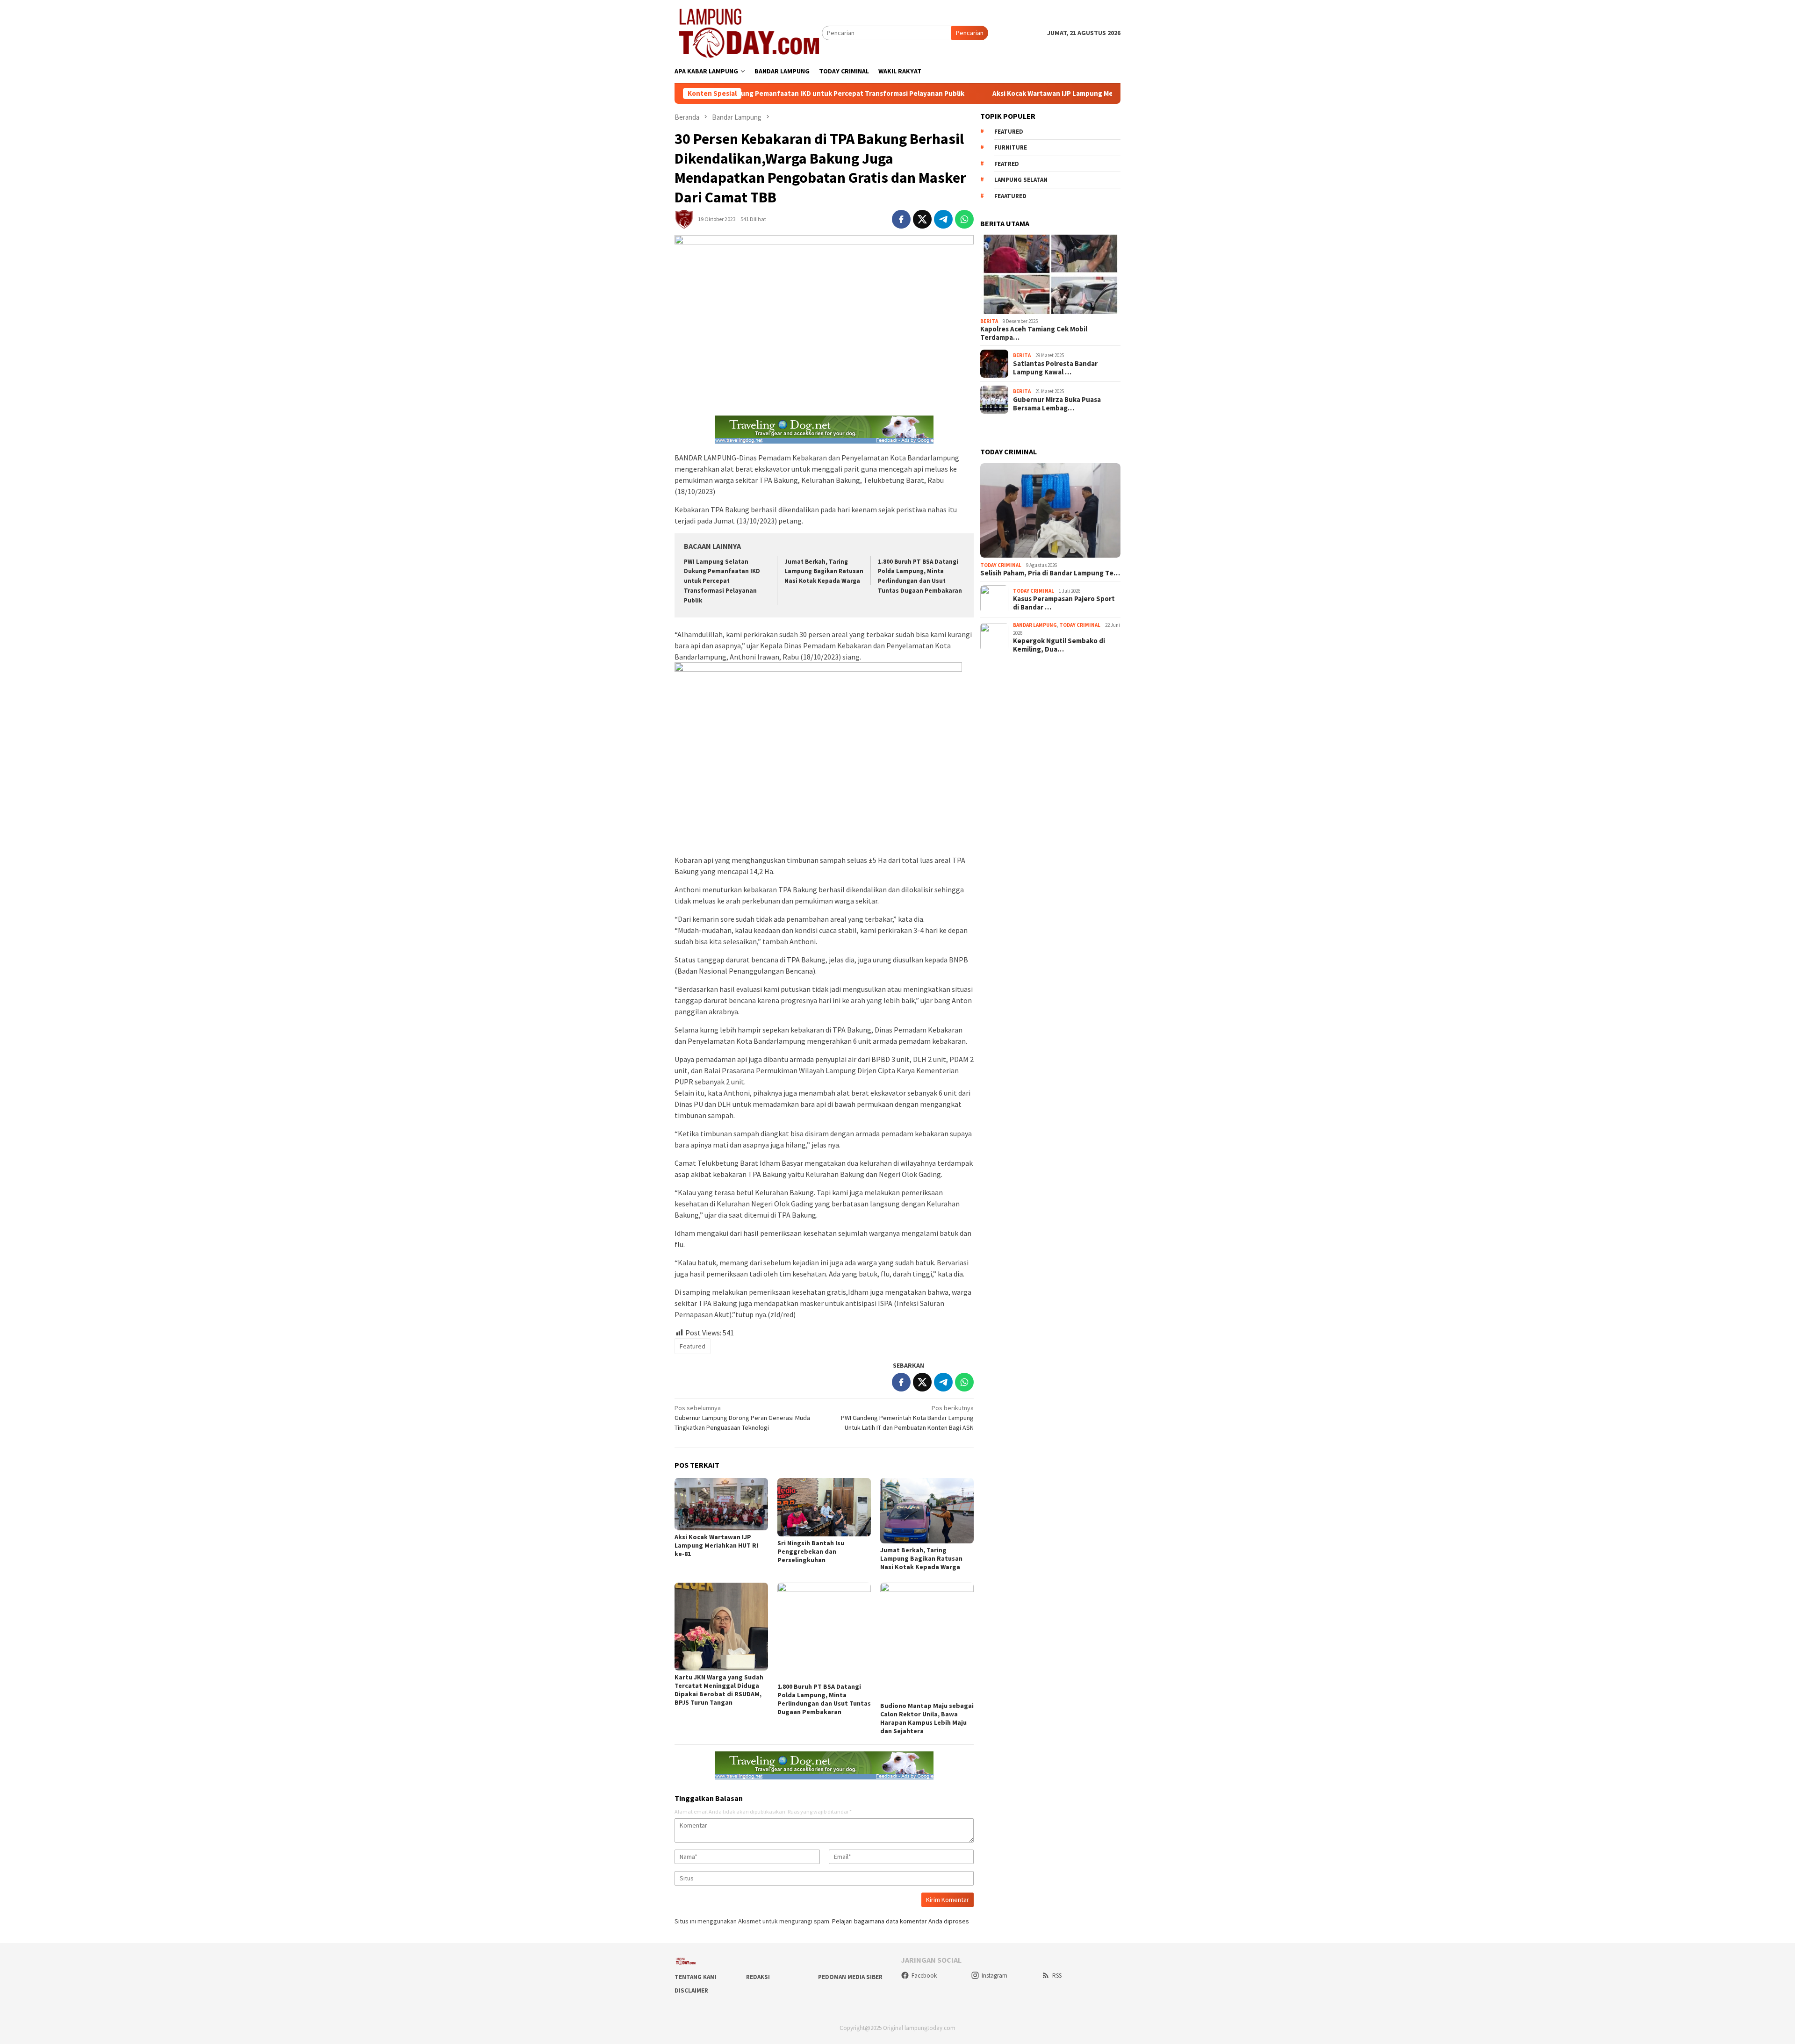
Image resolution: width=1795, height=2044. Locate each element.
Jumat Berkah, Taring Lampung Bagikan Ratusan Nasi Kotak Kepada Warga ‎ (824, 571)
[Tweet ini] (922, 219)
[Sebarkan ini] (901, 219)
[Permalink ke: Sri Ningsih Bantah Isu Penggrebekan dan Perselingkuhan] (824, 1507)
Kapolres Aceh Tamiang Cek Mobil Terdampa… (1034, 333)
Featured (693, 1346)
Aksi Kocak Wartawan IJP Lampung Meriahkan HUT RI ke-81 (969, 93)
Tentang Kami (696, 1977)
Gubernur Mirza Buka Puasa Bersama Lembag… (1057, 403)
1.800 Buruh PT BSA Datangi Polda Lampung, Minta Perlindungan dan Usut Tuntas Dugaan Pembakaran (824, 1699)
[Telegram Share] (943, 219)
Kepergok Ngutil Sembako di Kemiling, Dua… (1059, 645)
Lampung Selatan (1021, 180)
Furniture (1011, 147)
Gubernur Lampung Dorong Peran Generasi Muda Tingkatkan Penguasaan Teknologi (742, 1418)
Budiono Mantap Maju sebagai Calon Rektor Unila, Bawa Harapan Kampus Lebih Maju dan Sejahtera (927, 1718)
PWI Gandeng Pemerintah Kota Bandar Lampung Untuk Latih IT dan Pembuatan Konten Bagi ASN (907, 1418)
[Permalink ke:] (684, 218)
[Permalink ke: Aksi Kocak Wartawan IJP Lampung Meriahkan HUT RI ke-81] (721, 1504)
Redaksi (758, 1977)
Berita (989, 321)
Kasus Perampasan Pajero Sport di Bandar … (1064, 603)
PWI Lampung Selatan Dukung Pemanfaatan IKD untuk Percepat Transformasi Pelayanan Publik (722, 581)
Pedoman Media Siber (850, 1977)
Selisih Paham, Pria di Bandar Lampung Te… (1050, 573)
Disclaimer (691, 1990)
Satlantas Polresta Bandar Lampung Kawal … (1055, 367)
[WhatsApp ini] (964, 219)
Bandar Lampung (1035, 625)
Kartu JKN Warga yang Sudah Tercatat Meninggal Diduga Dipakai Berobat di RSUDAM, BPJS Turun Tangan (719, 1690)
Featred (1007, 163)
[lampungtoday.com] (748, 32)
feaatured (1010, 196)
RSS (1057, 1976)
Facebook (924, 1976)
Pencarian (970, 33)
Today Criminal (1001, 565)
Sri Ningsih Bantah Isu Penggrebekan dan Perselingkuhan (811, 1551)
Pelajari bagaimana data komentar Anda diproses (901, 1921)
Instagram (994, 1976)
